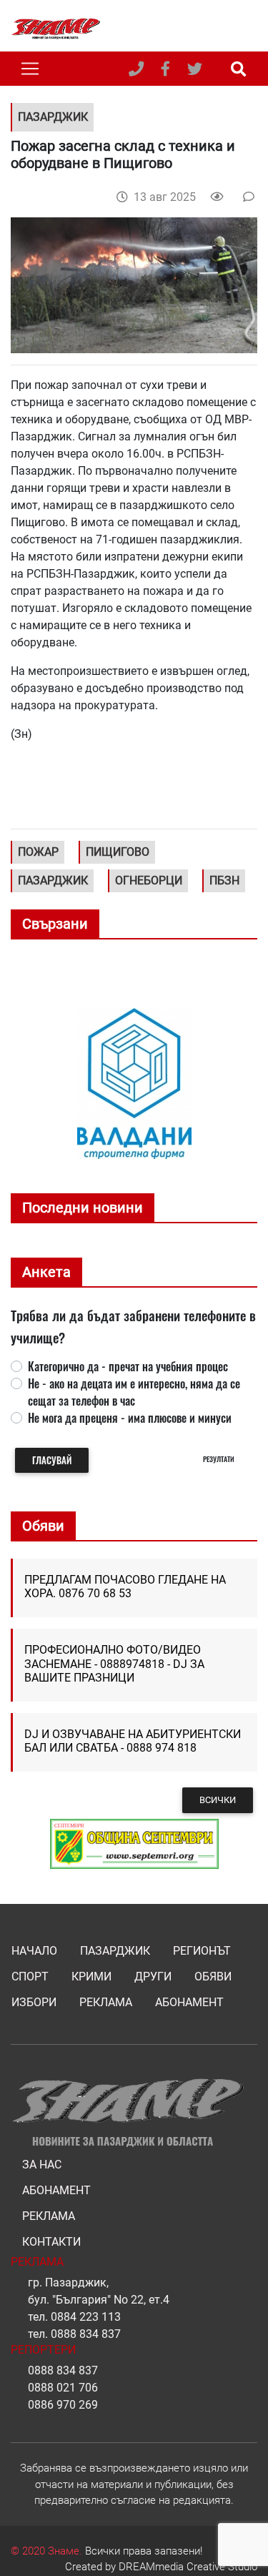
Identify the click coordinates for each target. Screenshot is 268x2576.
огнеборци (149, 880)
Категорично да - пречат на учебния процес (128, 1366)
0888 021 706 (63, 2388)
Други (153, 1977)
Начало (34, 1951)
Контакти (51, 2242)
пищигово (118, 852)
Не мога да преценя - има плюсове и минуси (130, 1418)
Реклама (106, 2002)
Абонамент (189, 2002)
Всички (218, 1800)
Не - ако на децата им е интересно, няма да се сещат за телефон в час (134, 1392)
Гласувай (52, 1460)
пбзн (224, 880)
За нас (42, 2165)
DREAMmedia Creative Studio (188, 2567)
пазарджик (53, 880)
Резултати (219, 1459)
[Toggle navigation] (30, 69)
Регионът (202, 1951)
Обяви (213, 1977)
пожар (38, 852)
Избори (34, 2002)
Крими (91, 1977)
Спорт (30, 1977)
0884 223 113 (86, 2317)
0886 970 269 (63, 2405)
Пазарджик (115, 1951)
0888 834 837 (86, 2334)
